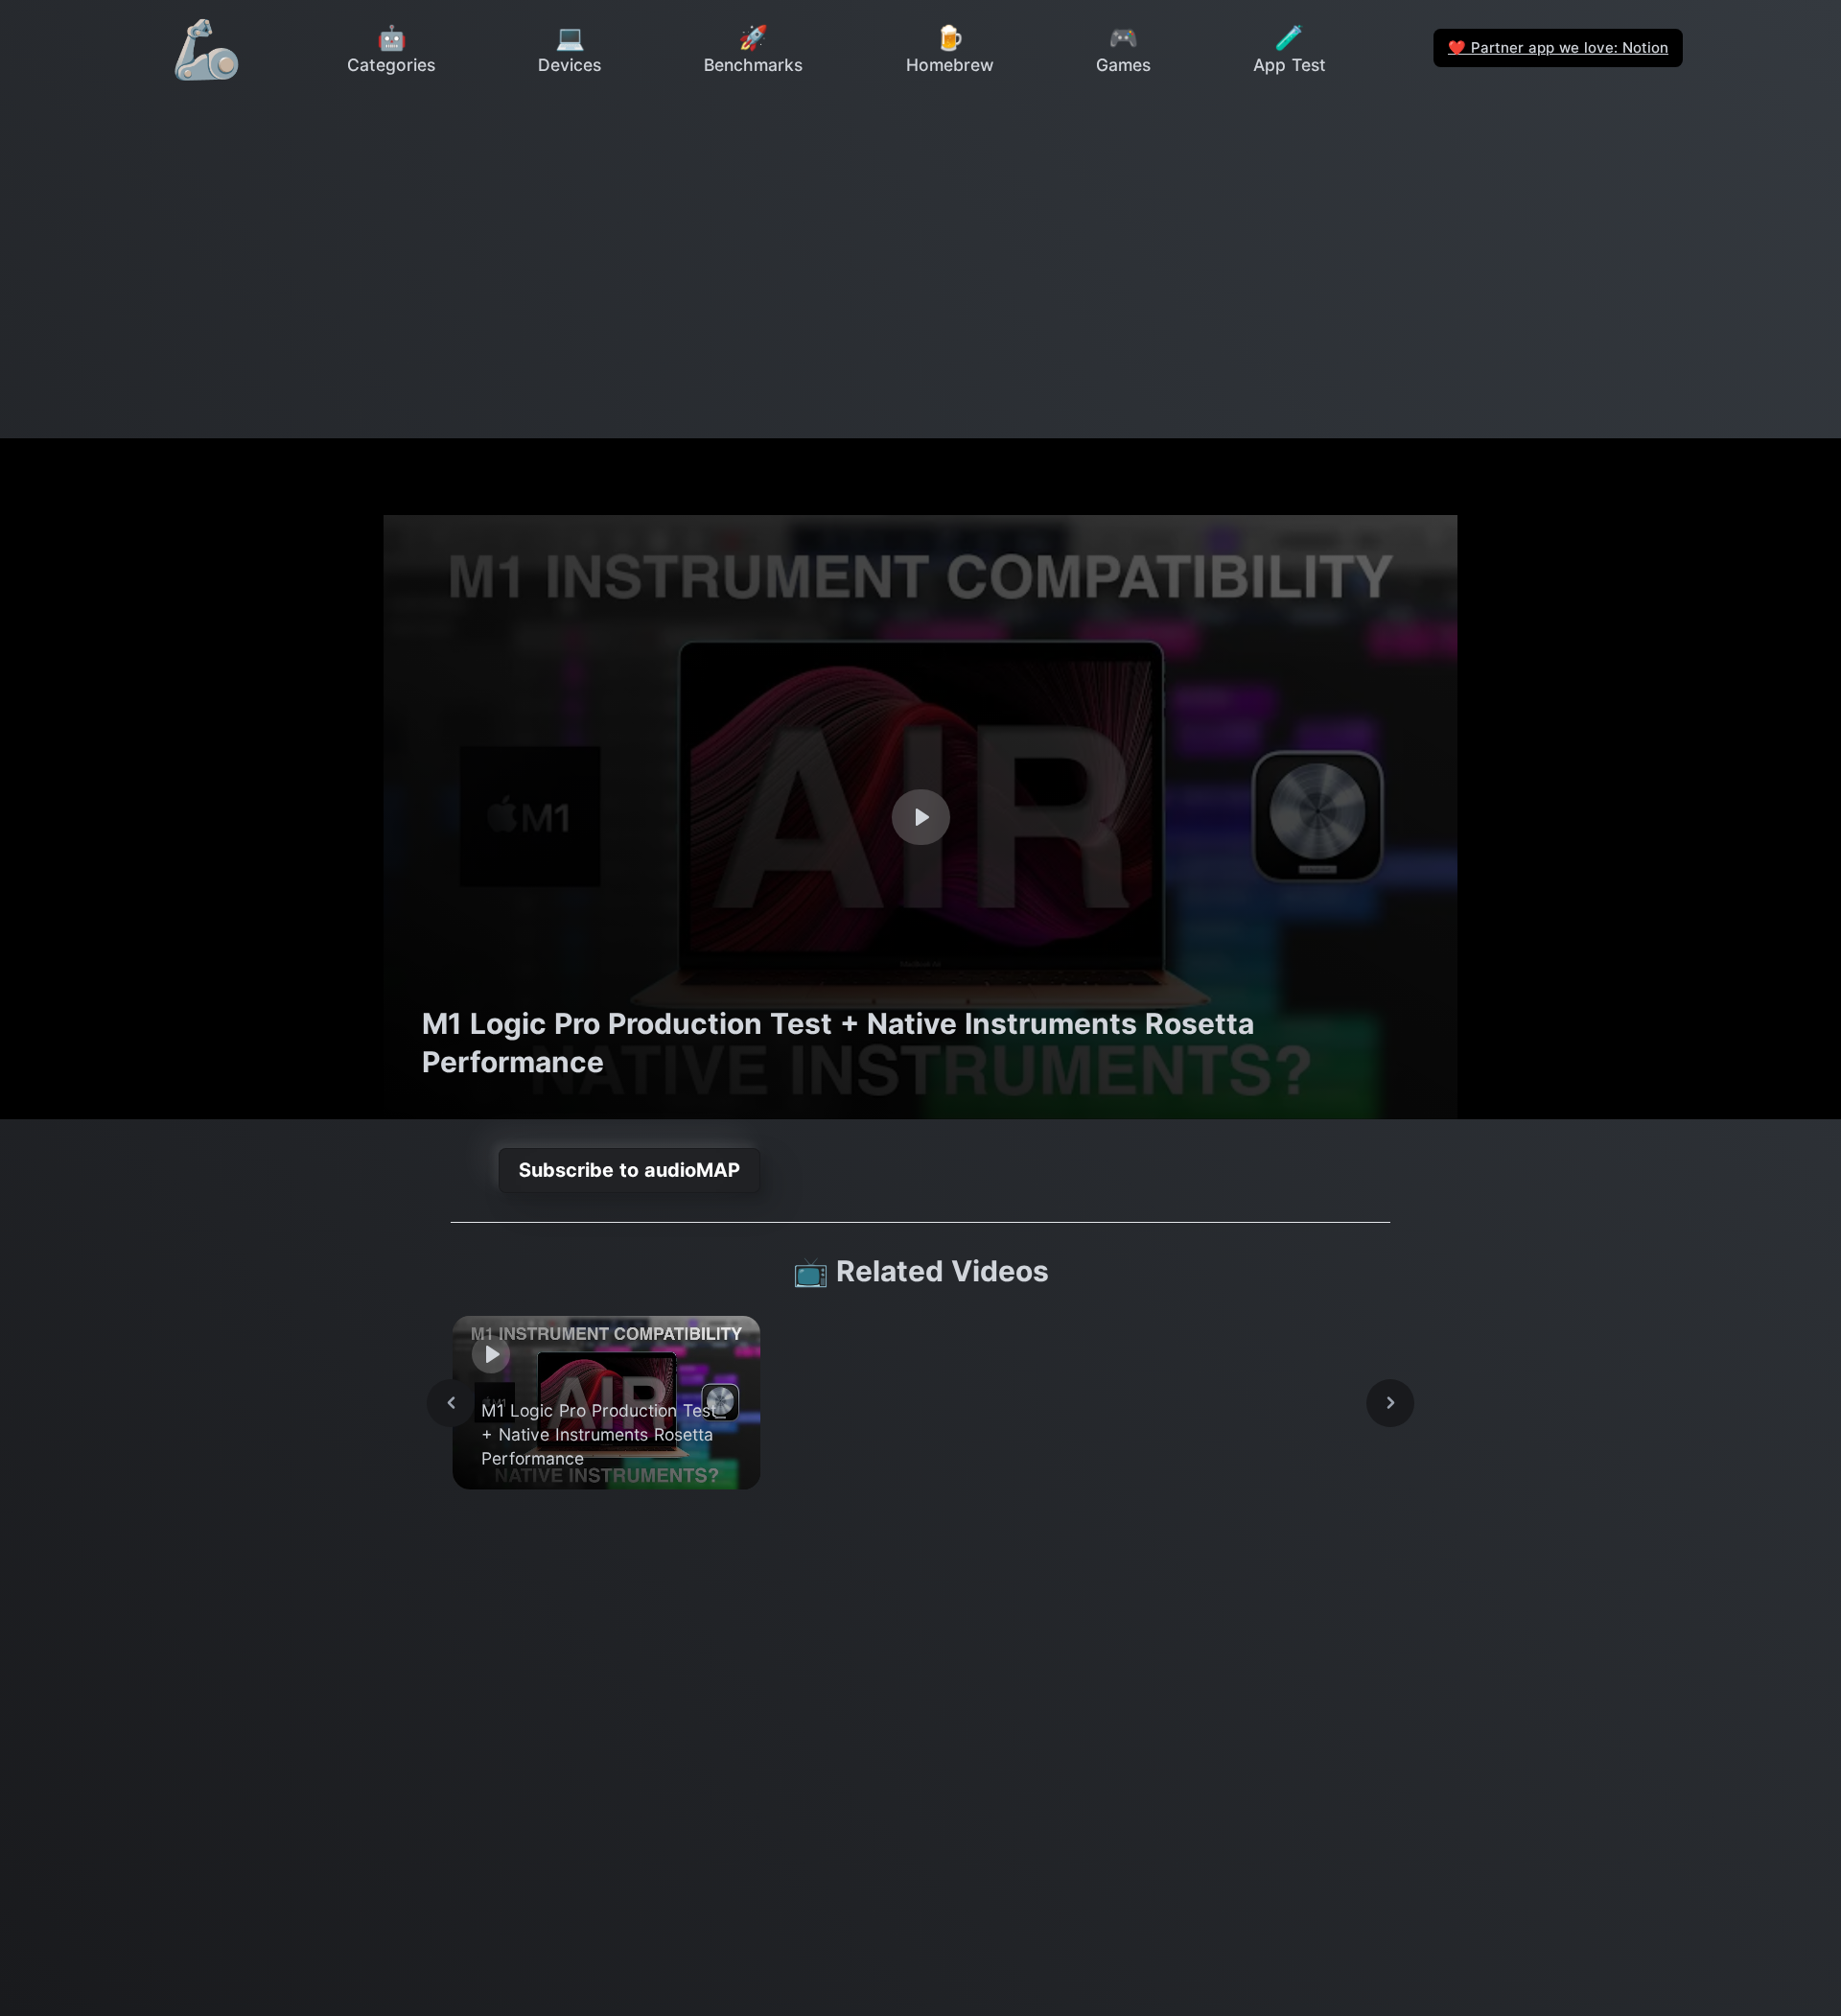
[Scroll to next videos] (1390, 1403)
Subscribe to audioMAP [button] (629, 1170)
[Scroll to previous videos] (451, 1403)
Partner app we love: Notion (1558, 47)
